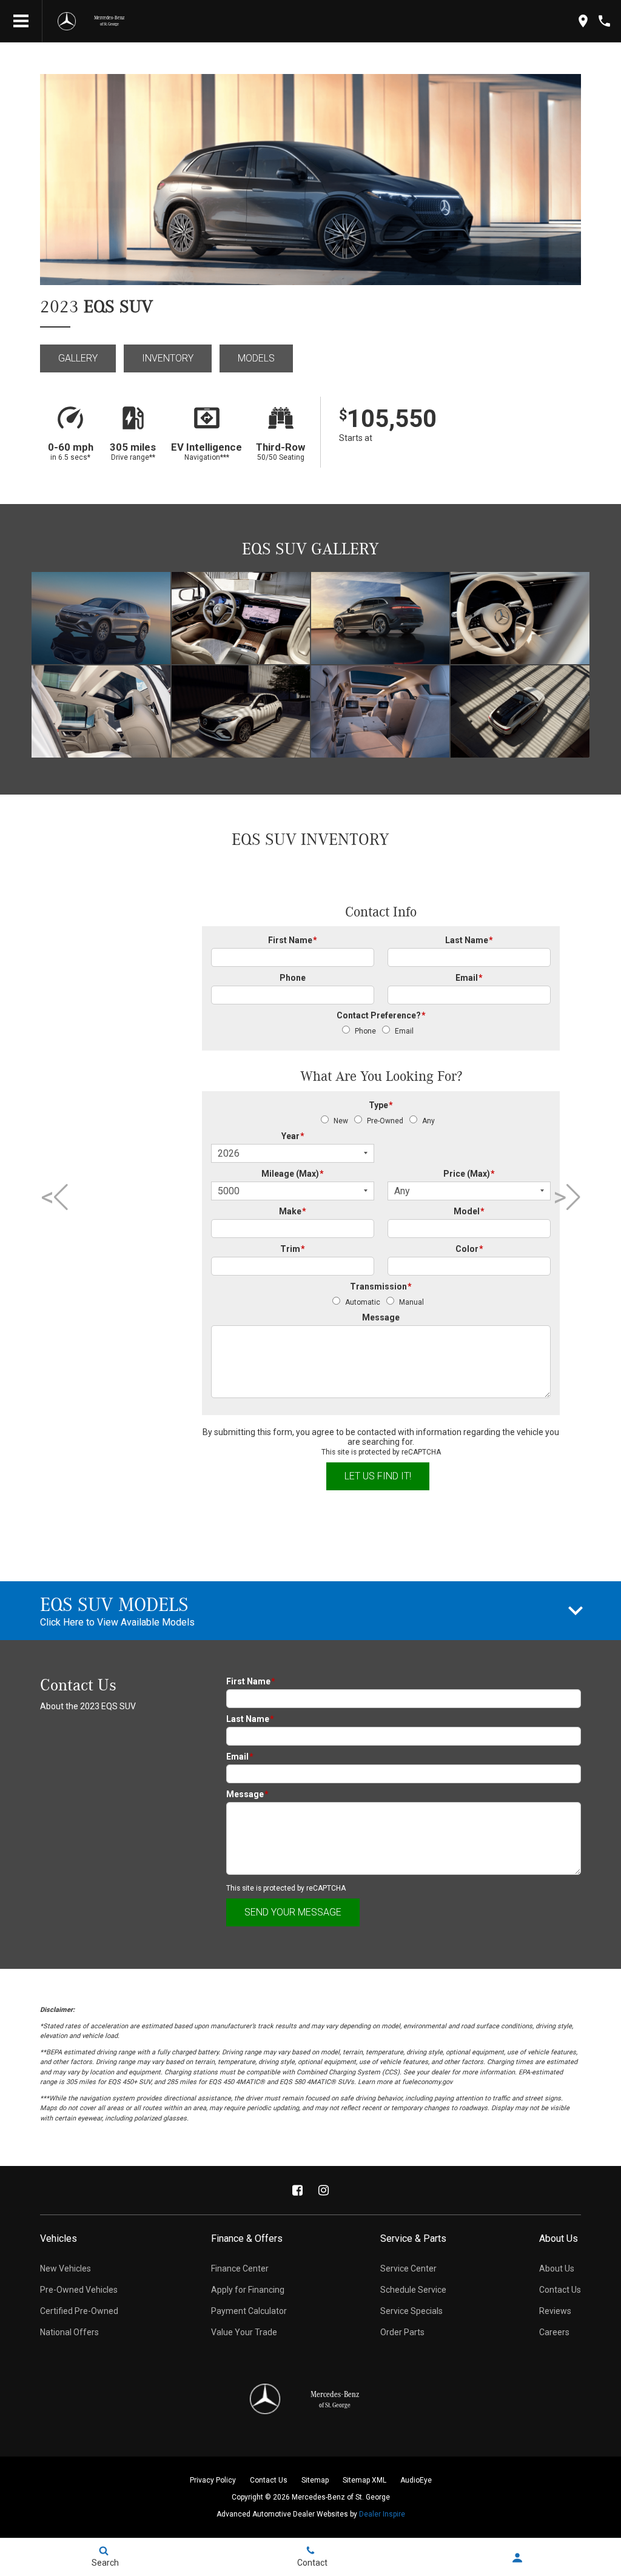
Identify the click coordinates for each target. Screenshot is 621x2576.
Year (293, 1136)
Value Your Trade (244, 2332)
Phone (293, 978)
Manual (411, 1302)
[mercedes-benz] (67, 21)
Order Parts (402, 2332)
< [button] (50, 1197)
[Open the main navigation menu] (21, 21)
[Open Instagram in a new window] (324, 2190)
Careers (554, 2332)
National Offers (69, 2332)
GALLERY (78, 358)
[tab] (310, 1611)
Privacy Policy (213, 2480)
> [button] (562, 1197)
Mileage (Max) (293, 1174)
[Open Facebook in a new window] (298, 2190)
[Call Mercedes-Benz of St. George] (604, 21)
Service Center (408, 2268)
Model (469, 1211)
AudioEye (416, 2480)
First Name (293, 940)
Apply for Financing (248, 2290)
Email (469, 978)
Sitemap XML (364, 2480)
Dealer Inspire (382, 2514)
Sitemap (315, 2480)
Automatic (363, 1302)
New (341, 1121)
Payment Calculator (249, 2311)
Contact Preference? (381, 1015)
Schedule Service (413, 2290)
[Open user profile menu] (518, 2558)
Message (381, 1317)
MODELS (256, 358)
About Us (557, 2268)
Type (381, 1105)
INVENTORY (168, 358)
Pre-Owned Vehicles (79, 2290)
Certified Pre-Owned (79, 2311)
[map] (583, 21)
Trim (293, 1249)
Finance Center (240, 2268)
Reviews (555, 2311)
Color (469, 1249)
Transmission (381, 1286)
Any (428, 1121)
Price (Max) (469, 1174)
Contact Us (560, 2290)
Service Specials (411, 2311)
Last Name (469, 940)
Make (293, 1211)
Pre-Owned (385, 1121)
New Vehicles (65, 2268)
